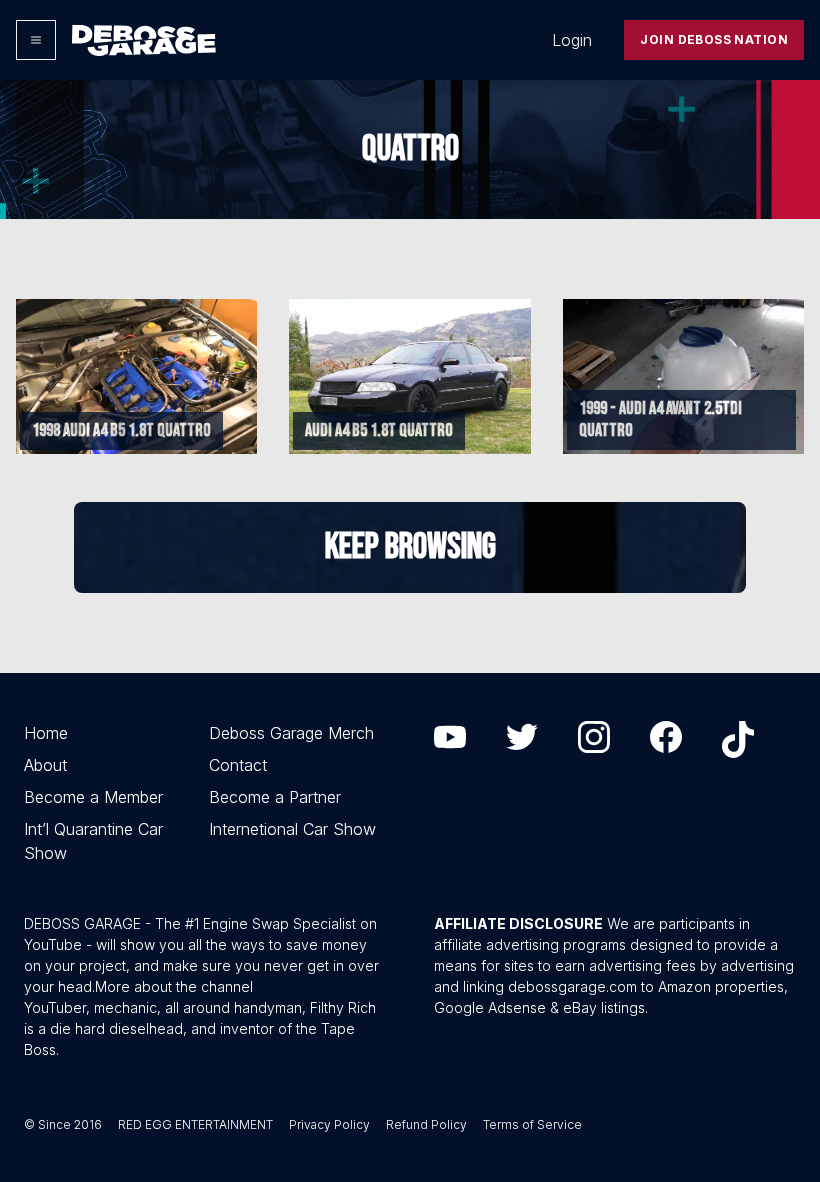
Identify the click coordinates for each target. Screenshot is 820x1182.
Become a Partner (275, 797)
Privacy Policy (329, 1124)
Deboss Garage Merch (291, 733)
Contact (238, 765)
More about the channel (174, 986)
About (45, 765)
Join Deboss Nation (714, 39)
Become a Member (93, 797)
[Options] (36, 40)
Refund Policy (426, 1124)
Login (572, 40)
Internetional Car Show (292, 829)
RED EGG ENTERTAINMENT (195, 1124)
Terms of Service (532, 1124)
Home (46, 733)
